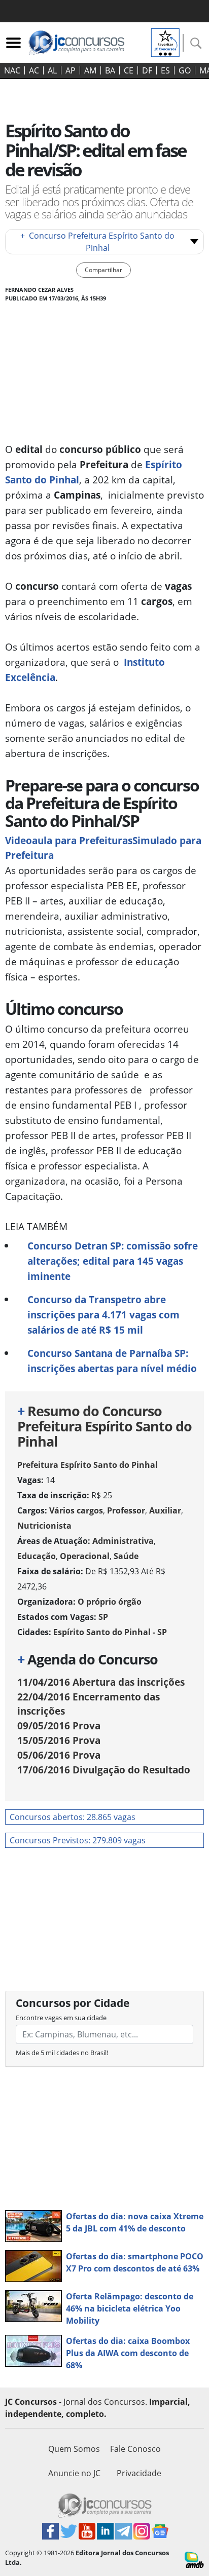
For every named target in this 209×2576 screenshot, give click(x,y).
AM (90, 70)
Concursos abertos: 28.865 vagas (73, 1817)
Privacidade (139, 2473)
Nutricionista (44, 1526)
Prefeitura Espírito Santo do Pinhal (88, 1465)
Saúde (126, 1556)
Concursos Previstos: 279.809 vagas (78, 1840)
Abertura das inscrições (101, 1682)
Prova (59, 1726)
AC (34, 70)
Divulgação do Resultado (104, 1770)
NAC (12, 70)
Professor (126, 1510)
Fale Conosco (135, 2449)
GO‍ (185, 70)
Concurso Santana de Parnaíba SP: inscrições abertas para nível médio (112, 1361)
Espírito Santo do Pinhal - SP (110, 1632)
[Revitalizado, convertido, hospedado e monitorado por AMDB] (194, 2559)
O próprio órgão (110, 1602)
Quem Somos (74, 2449)
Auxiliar (165, 1510)
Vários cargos (76, 1510)
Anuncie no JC (74, 2473)
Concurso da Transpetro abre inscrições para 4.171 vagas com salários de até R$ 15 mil (103, 1315)
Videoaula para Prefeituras (69, 840)
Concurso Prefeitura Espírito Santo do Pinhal (97, 242)
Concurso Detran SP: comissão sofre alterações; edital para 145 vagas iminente (113, 1261)
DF (147, 70)
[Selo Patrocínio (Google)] (165, 42)
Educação (37, 1556)
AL (52, 70)
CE (129, 70)
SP (103, 1617)
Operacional (85, 1556)
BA (110, 70)
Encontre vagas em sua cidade (61, 2018)
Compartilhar (103, 270)
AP (71, 70)
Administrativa (123, 1541)
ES (165, 70)
